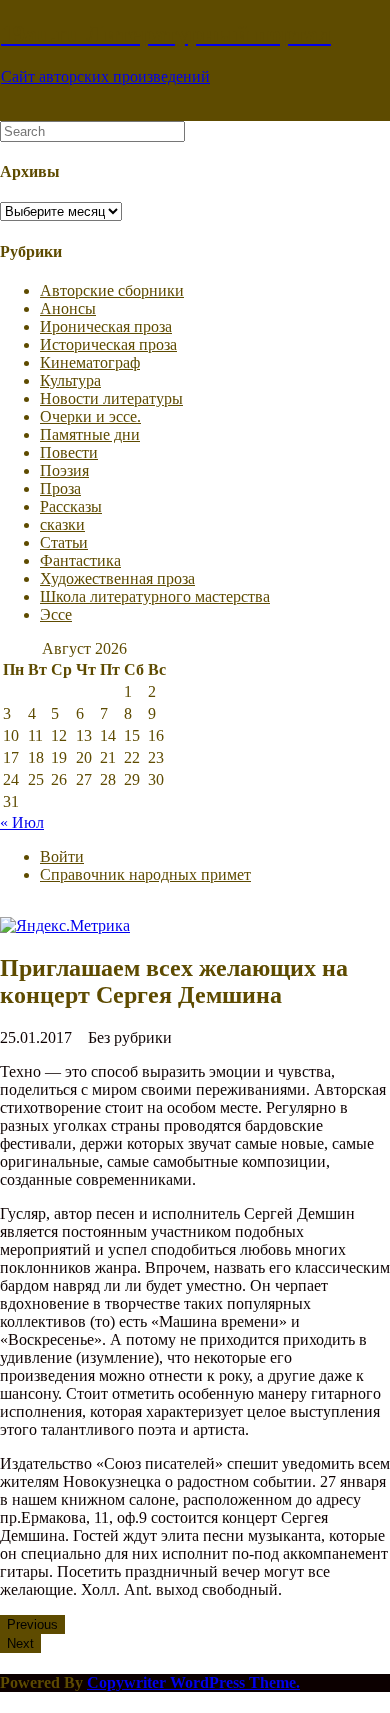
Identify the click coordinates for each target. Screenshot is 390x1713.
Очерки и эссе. (90, 416)
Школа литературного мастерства (155, 596)
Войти (62, 856)
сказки (62, 524)
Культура (70, 380)
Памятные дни (90, 434)
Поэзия (64, 470)
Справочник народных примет (145, 874)
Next (20, 1643)
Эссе (56, 614)
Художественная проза (117, 578)
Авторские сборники (112, 290)
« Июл (22, 822)
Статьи (64, 542)
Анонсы (68, 308)
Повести (69, 452)
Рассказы (71, 506)
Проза (60, 488)
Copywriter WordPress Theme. (193, 1682)
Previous (32, 1624)
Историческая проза (108, 344)
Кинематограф (90, 362)
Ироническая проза (106, 326)
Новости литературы (111, 398)
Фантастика (80, 560)
